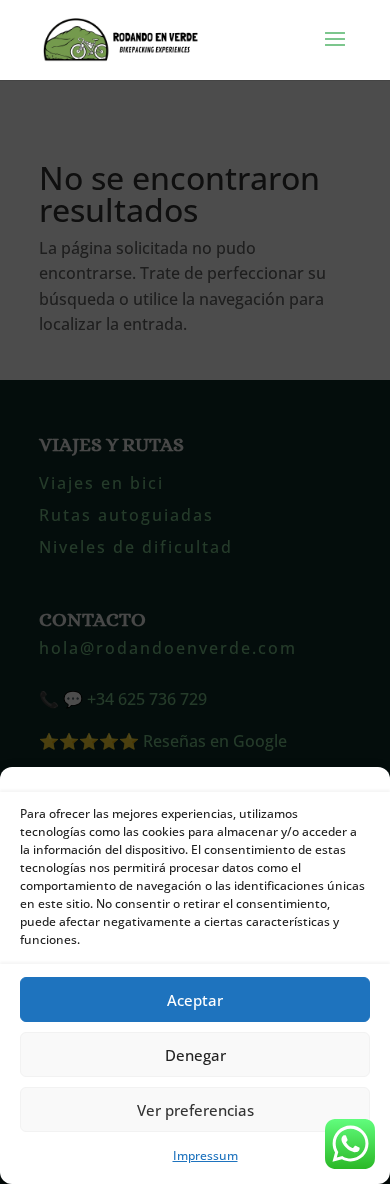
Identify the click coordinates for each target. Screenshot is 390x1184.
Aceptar (195, 1000)
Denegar (195, 1055)
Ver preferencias (195, 1110)
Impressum (205, 1155)
